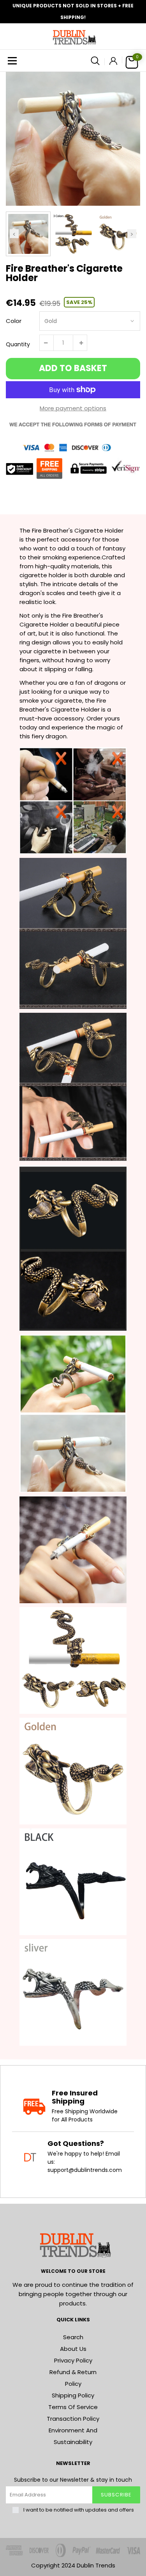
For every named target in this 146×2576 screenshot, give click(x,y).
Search (73, 2337)
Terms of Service (73, 2407)
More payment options (73, 408)
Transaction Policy (73, 2419)
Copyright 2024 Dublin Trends (73, 2565)
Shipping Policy (73, 2395)
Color (14, 321)
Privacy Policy (73, 2360)
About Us (73, 2349)
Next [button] (132, 234)
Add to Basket (73, 368)
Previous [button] (14, 234)
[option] (73, 139)
